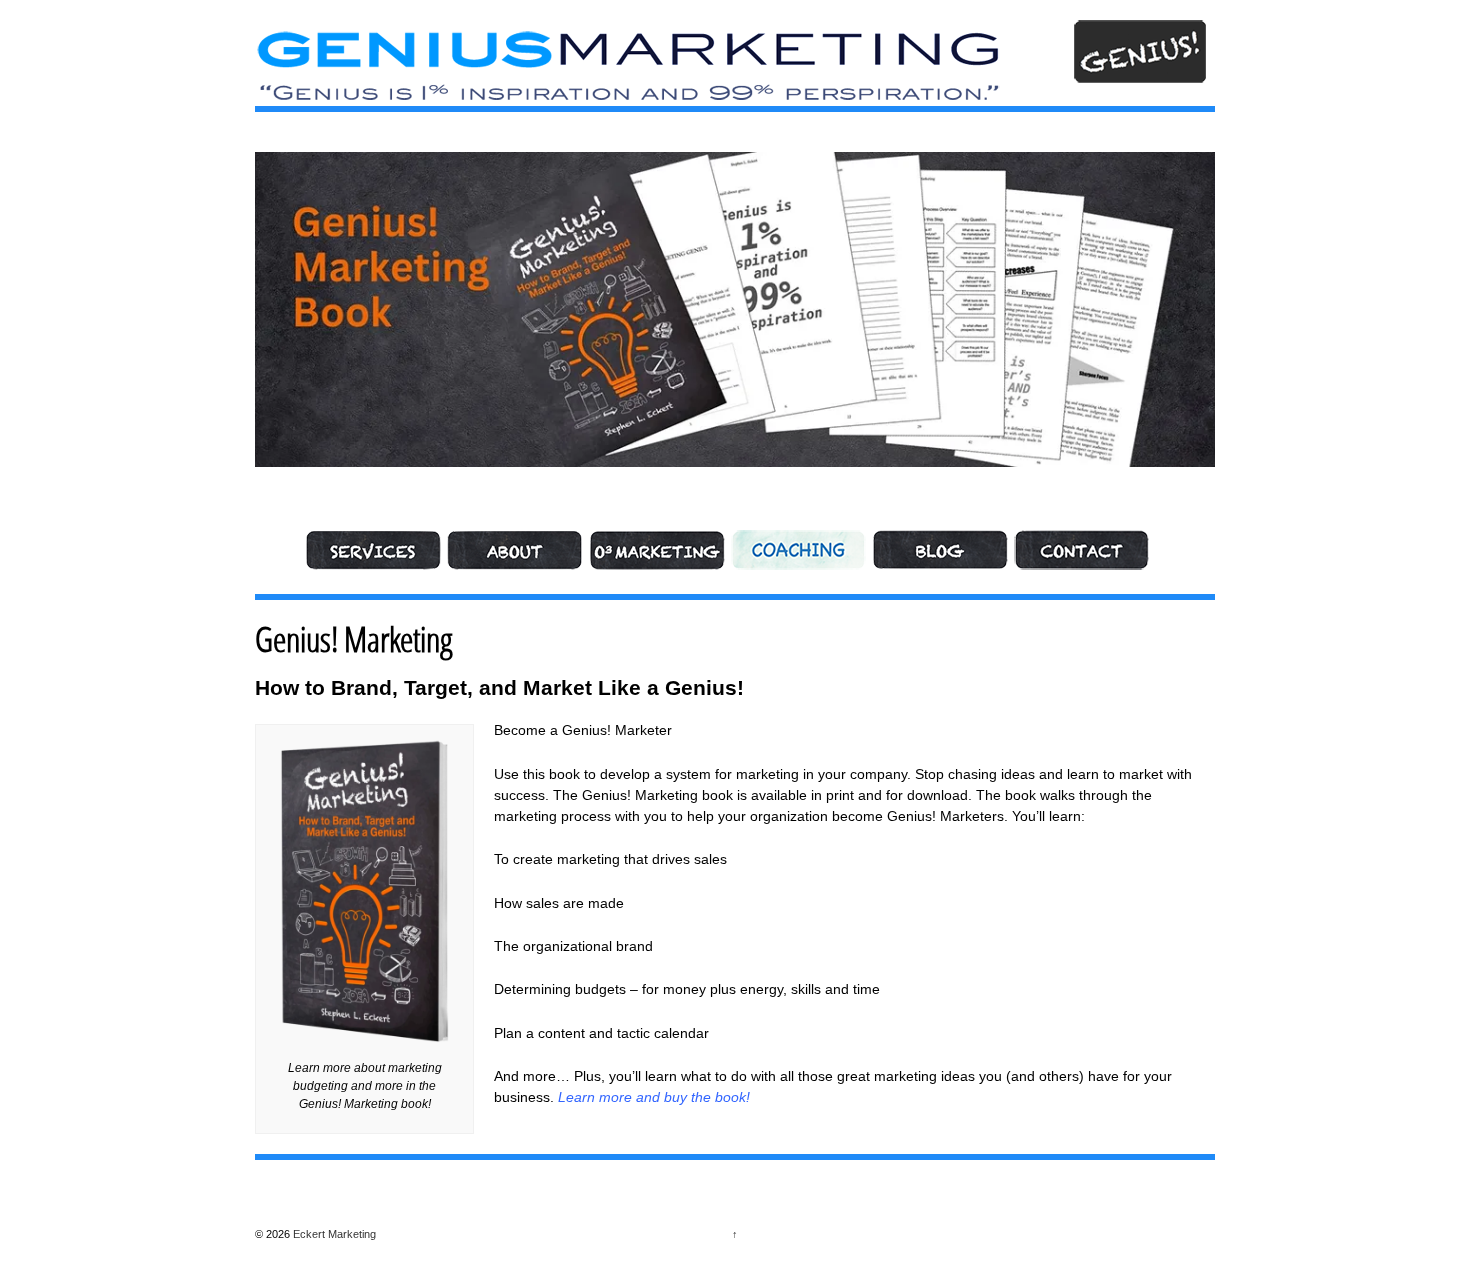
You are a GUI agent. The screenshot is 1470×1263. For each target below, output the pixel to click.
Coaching (798, 550)
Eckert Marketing (333, 1234)
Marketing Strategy (657, 550)
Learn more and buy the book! (654, 1097)
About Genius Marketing (515, 550)
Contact (1081, 550)
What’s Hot (940, 550)
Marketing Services (373, 550)
